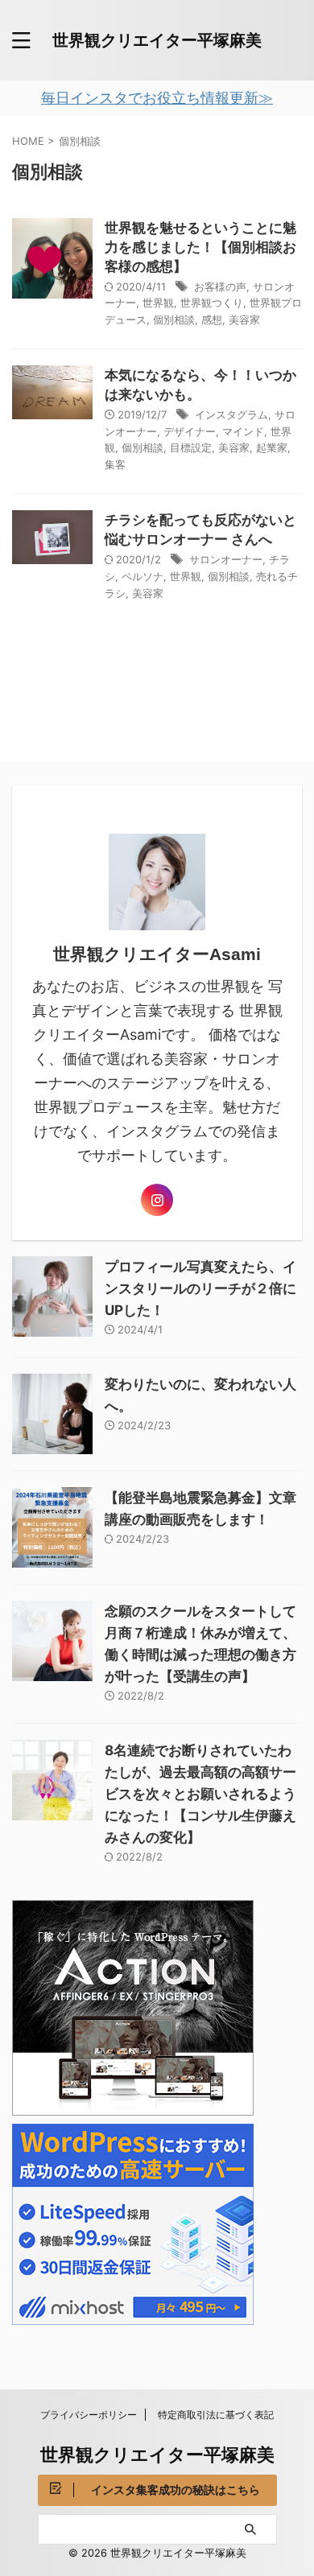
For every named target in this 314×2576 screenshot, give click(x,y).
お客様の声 (220, 286)
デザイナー (190, 431)
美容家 (244, 319)
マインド (243, 431)
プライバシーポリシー (89, 2415)
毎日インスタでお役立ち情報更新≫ (157, 98)
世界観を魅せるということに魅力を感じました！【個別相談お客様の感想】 (200, 247)
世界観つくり (212, 303)
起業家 (272, 447)
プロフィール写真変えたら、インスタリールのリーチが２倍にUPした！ (200, 1288)
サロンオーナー (226, 559)
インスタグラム (231, 414)
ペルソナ (143, 576)
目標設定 (191, 447)
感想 (212, 319)
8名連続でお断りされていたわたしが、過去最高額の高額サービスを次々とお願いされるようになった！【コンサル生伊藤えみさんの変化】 (200, 1794)
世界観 (158, 303)
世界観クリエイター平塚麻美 (157, 40)
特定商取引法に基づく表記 (216, 2415)
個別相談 (174, 319)
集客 (115, 464)
